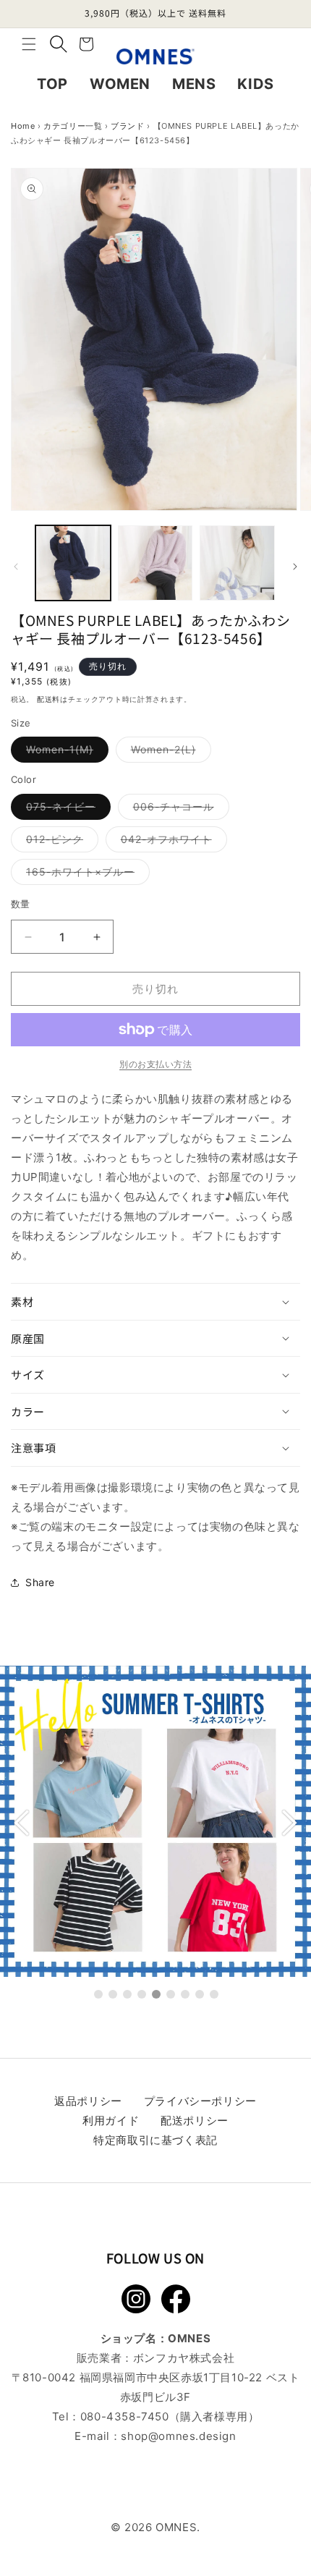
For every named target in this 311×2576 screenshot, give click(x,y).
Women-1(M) (65, 753)
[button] (29, 44)
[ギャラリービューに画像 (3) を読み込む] (237, 563)
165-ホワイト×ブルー (85, 875)
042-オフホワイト (171, 842)
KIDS (255, 84)
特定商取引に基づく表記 (155, 2140)
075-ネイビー (66, 810)
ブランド (127, 126)
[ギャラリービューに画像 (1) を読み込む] (73, 563)
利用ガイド (111, 2120)
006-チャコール (179, 810)
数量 (21, 904)
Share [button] (40, 1582)
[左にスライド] (16, 567)
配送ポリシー (195, 2120)
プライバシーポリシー (200, 2101)
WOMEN (120, 84)
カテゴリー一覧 (73, 126)
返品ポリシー (88, 2101)
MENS (194, 84)
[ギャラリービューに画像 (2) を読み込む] (155, 563)
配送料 (48, 699)
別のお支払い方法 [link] (155, 1064)
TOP (52, 84)
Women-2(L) (169, 753)
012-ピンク (60, 842)
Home (23, 126)
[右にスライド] (295, 567)
